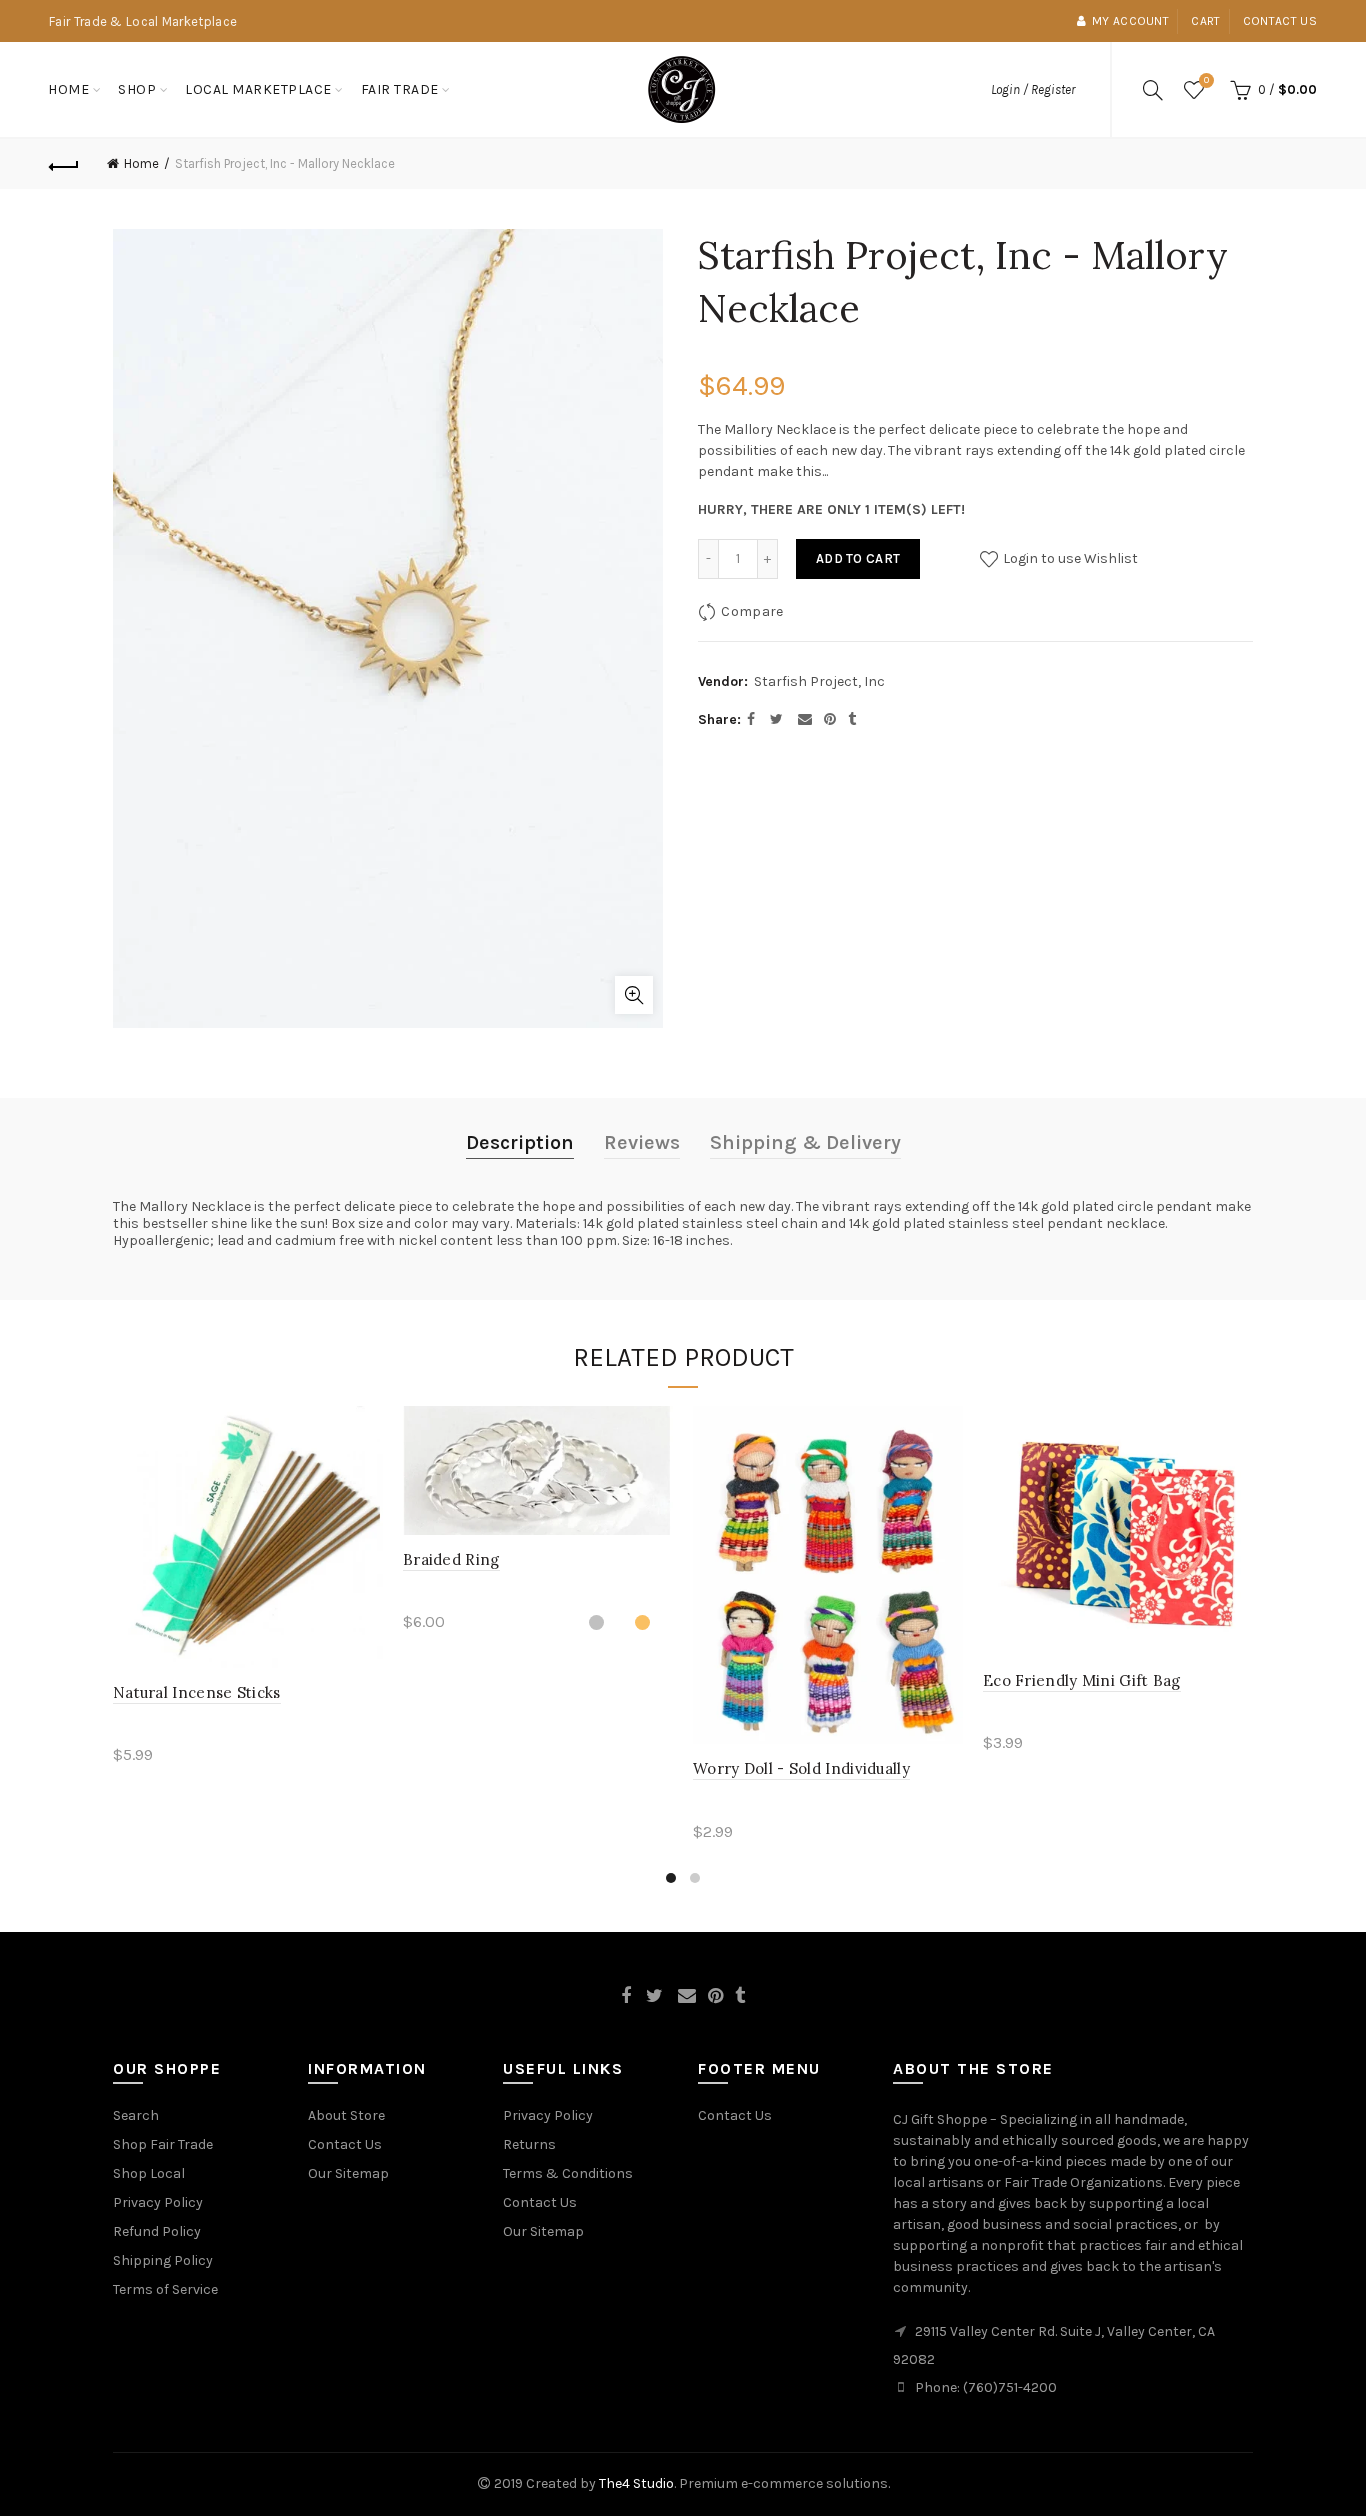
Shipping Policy (163, 2260)
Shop (137, 89)
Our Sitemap (348, 2173)
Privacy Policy (158, 2202)
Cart (1205, 21)
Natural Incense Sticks (197, 1692)
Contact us (1280, 21)
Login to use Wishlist (1069, 558)
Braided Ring (451, 1559)
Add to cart (858, 558)
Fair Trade (400, 89)
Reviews (642, 1142)
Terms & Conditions (568, 2173)
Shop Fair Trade (163, 2144)
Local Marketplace (258, 89)
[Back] (64, 164)
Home (68, 89)
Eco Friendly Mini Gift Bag (1082, 1680)
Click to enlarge (634, 995)
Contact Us (345, 2144)
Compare (752, 611)
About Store (346, 2115)
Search (136, 2115)
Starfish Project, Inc (819, 681)
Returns (529, 2144)
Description (520, 1142)
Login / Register (1033, 89)
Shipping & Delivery (805, 1142)
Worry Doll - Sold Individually (801, 1768)
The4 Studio (636, 2483)
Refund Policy (157, 2231)
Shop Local (149, 2173)
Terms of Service (165, 2289)
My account (1130, 21)
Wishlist (1206, 80)
